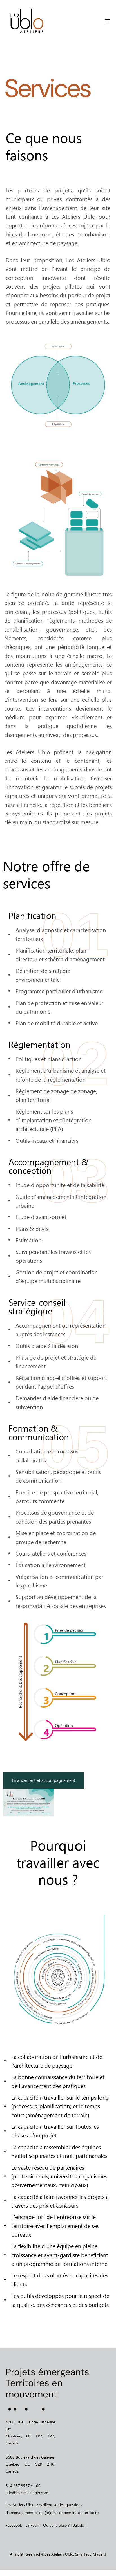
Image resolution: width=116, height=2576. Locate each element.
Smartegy (83, 2554)
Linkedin (33, 2525)
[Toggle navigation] (93, 21)
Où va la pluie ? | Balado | (65, 2525)
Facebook (14, 2525)
